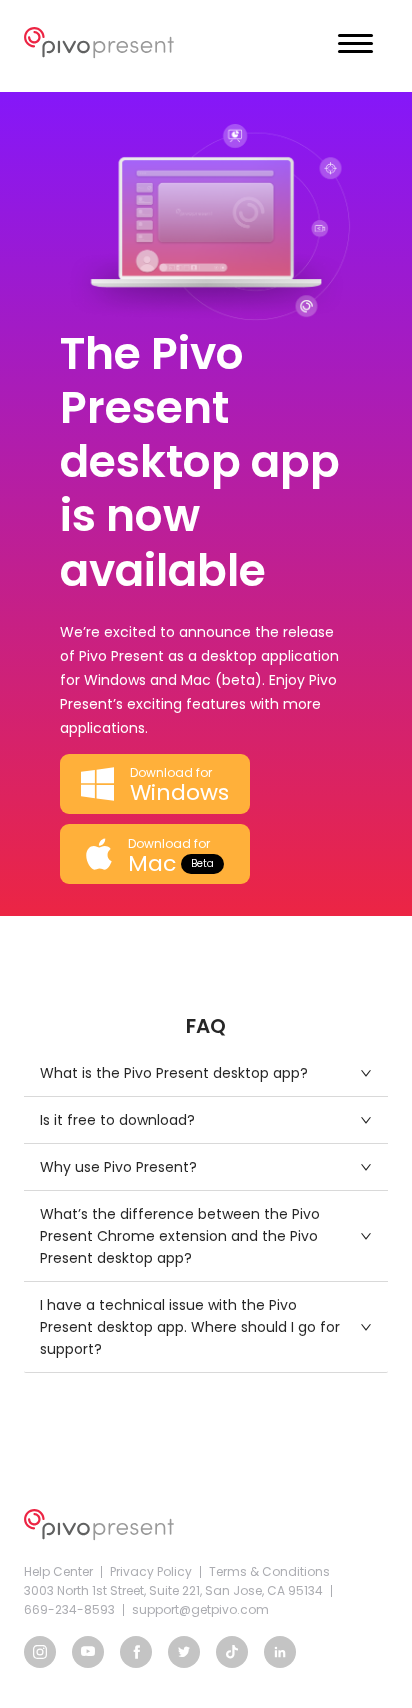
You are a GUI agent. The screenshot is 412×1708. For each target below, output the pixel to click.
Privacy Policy (151, 1571)
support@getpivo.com (200, 1609)
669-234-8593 (69, 1609)
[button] (206, 1073)
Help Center (58, 1571)
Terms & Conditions (269, 1571)
